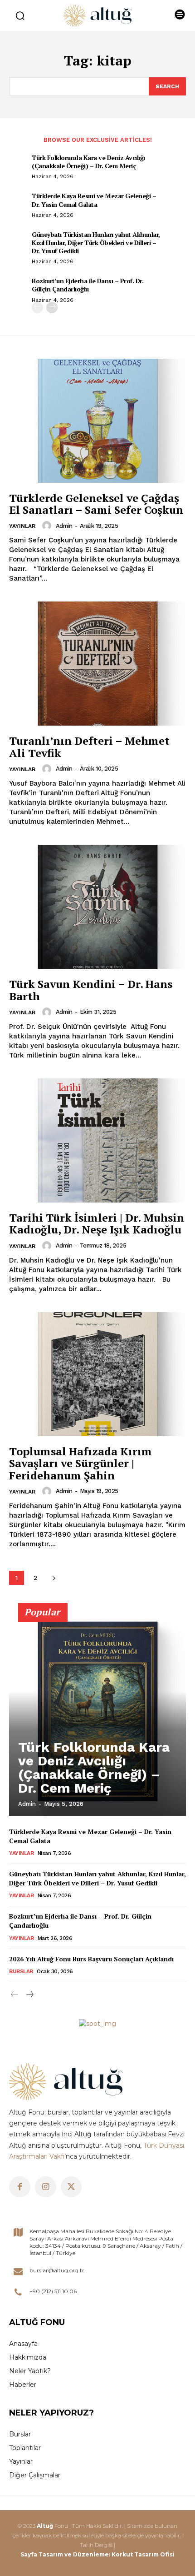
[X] (71, 2187)
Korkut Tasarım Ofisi (143, 2554)
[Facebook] (20, 2187)
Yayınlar (22, 526)
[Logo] (97, 15)
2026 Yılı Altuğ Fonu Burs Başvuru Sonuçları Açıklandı (91, 1959)
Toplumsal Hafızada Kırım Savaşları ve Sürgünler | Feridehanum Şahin (80, 1463)
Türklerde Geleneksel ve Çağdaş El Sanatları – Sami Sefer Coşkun (96, 504)
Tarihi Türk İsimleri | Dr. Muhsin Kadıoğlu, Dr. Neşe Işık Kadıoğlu (97, 1223)
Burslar (21, 1971)
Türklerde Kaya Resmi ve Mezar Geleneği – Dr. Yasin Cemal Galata (94, 200)
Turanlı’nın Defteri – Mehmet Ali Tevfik (89, 747)
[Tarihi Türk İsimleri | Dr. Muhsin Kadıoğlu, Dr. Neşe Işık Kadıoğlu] (97, 1140)
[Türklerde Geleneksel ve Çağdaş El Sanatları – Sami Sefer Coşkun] (97, 421)
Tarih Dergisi (96, 2545)
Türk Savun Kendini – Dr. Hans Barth (91, 990)
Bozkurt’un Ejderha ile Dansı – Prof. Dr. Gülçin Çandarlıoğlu (88, 285)
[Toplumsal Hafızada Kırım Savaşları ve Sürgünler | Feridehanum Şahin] (97, 1374)
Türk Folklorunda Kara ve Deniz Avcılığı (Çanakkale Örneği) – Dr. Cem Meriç (88, 162)
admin (64, 526)
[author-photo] (48, 526)
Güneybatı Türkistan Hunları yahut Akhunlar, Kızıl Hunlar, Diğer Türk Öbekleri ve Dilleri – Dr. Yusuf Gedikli (96, 243)
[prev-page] (37, 308)
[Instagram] (46, 2187)
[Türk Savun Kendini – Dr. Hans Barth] (97, 907)
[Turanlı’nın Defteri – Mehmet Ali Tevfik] (97, 664)
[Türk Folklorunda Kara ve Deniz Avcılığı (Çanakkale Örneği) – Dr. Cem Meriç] (97, 1714)
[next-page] (52, 308)
